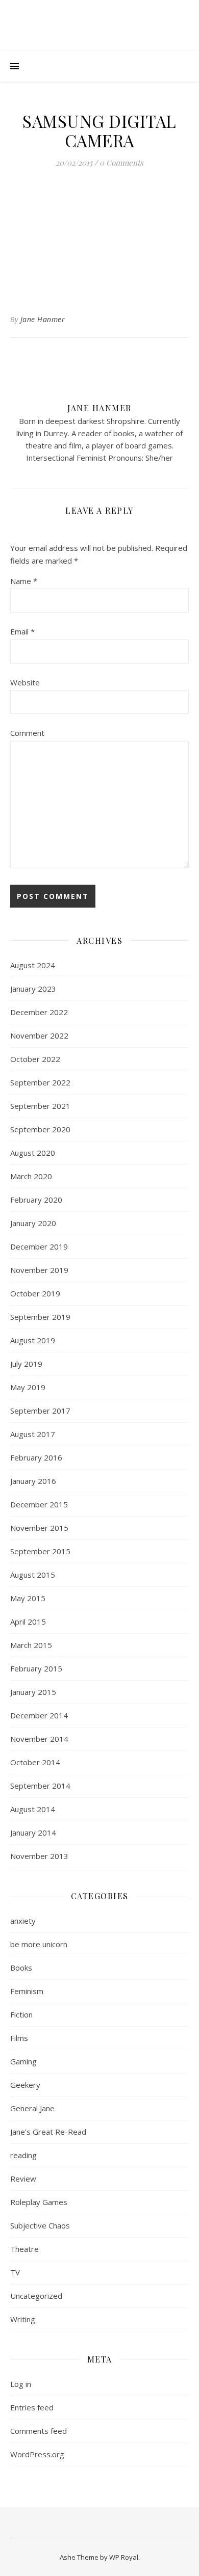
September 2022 (40, 1082)
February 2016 (36, 1457)
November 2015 (39, 1528)
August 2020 (33, 1153)
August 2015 (33, 1575)
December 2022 (39, 1012)
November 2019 (39, 1270)
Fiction (21, 2014)
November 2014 (39, 1739)
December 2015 (39, 1504)
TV (15, 2272)
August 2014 (33, 1809)
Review (23, 2179)
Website (25, 682)
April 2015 (28, 1622)
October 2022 (35, 1059)
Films (19, 2038)
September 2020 (40, 1129)
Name (24, 581)
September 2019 (40, 1317)
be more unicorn (39, 1944)
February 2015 (36, 1668)
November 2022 (39, 1035)
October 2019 (35, 1293)
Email (22, 631)
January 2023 (33, 989)
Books (21, 1968)
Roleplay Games (39, 2202)
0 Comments (121, 163)
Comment (27, 733)
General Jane (32, 2108)
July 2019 (26, 1364)
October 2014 (35, 1762)
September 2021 (40, 1106)
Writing (23, 2319)
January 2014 (33, 1833)
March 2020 (31, 1176)
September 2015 (40, 1551)
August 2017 (33, 1434)
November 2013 (39, 1856)
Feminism (27, 1991)
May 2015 (28, 1598)
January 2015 (33, 1692)
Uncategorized (36, 2296)
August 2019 (33, 1340)
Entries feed (32, 2407)
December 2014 (39, 1715)
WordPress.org (37, 2454)
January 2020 (33, 1223)
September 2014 (40, 1786)
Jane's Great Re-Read (48, 2132)
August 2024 (33, 965)
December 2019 (39, 1246)
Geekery (25, 2085)
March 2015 (31, 1645)
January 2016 (33, 1481)
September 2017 (40, 1411)
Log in (21, 2384)
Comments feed (39, 2431)
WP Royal (124, 2557)
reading (23, 2155)
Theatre (24, 2249)
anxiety (23, 1921)
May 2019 (28, 1387)
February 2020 (36, 1200)
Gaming (23, 2061)
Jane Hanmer (43, 319)
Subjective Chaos (40, 2225)
